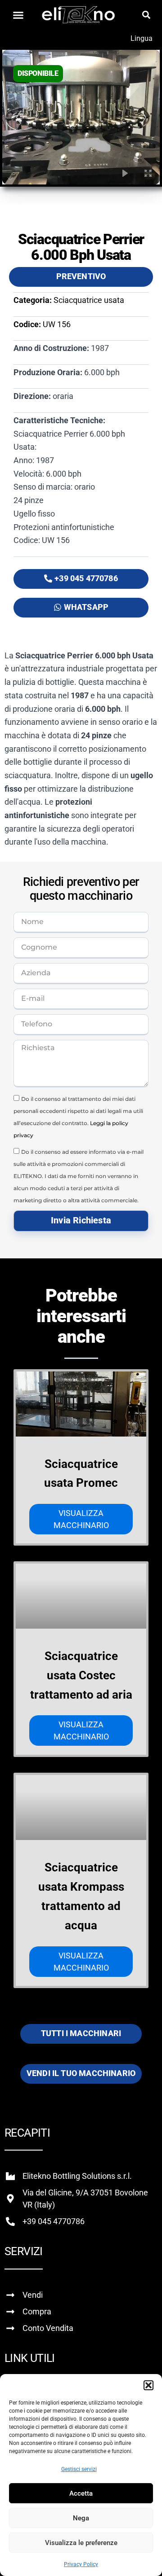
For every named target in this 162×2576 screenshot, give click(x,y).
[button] (148, 2385)
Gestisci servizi (79, 2469)
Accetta (81, 2493)
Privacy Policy (81, 2564)
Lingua (142, 38)
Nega (81, 2518)
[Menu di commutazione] (18, 15)
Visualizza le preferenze (81, 2543)
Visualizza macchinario (81, 1519)
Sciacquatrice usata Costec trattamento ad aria (81, 1675)
